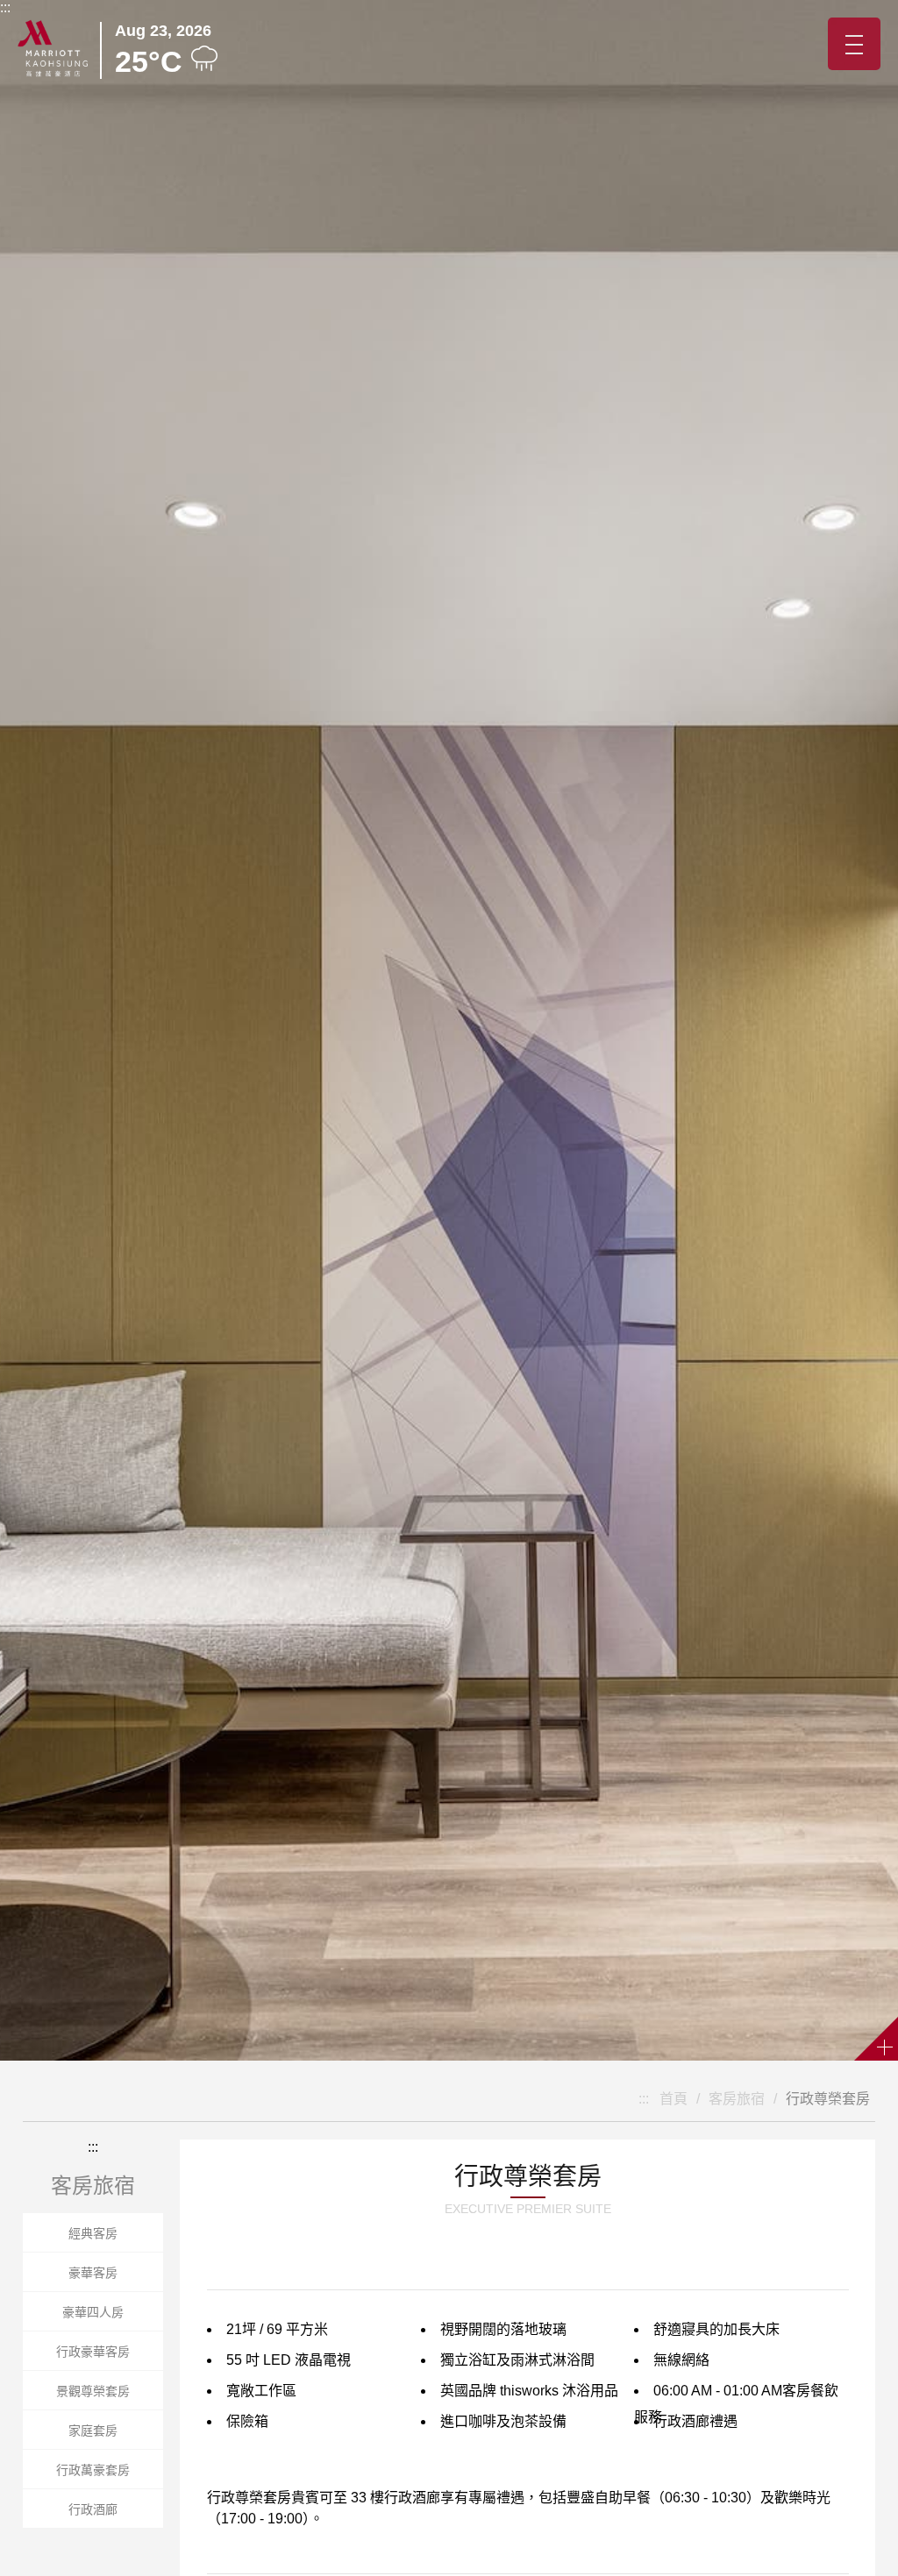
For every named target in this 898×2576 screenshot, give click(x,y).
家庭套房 (93, 2431)
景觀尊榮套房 (93, 2391)
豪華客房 (93, 2273)
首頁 (673, 2099)
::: (5, 7)
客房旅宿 (737, 2099)
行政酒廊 (93, 2509)
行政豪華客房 (93, 2352)
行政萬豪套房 (93, 2470)
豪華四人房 (93, 2312)
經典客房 (93, 2233)
